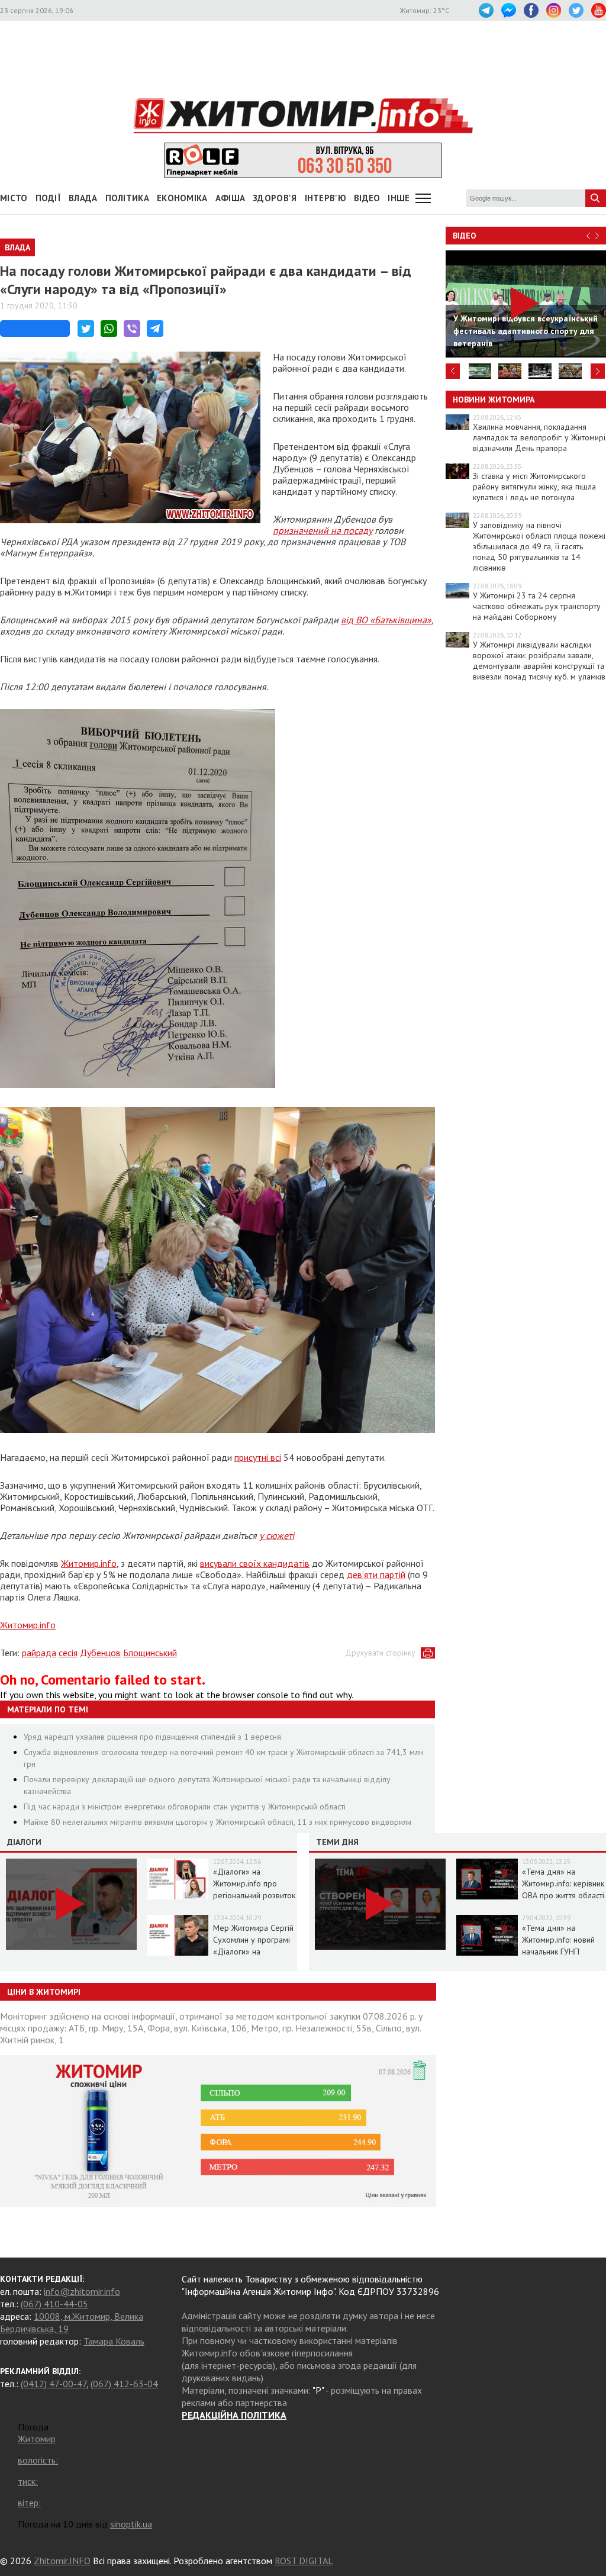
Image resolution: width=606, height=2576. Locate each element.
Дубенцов (100, 1653)
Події (49, 198)
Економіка (182, 198)
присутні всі (258, 1457)
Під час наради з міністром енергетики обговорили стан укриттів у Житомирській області (185, 1807)
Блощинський (150, 1653)
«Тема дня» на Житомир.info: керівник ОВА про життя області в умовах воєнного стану (563, 1895)
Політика (127, 198)
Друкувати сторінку (380, 1653)
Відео (465, 236)
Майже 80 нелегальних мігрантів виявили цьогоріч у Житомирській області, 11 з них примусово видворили (217, 1822)
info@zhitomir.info (82, 2291)
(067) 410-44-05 (54, 2304)
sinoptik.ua (131, 2524)
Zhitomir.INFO (62, 2561)
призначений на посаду (323, 530)
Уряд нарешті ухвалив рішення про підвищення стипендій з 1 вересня (152, 1737)
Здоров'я (275, 198)
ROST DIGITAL (304, 2561)
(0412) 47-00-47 (54, 2384)
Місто (14, 198)
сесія (68, 1653)
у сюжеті (277, 1535)
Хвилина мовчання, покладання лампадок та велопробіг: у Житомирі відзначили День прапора (539, 437)
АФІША (231, 198)
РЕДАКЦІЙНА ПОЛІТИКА (234, 2415)
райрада (39, 1653)
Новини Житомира (494, 400)
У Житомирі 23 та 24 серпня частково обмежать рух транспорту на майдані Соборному (537, 606)
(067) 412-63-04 (124, 2384)
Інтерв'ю (325, 198)
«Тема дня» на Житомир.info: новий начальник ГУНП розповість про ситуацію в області (558, 1952)
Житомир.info (89, 1563)
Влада (83, 198)
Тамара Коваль (114, 2341)
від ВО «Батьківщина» (386, 620)
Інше (399, 198)
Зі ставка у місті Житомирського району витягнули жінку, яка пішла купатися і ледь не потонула (534, 487)
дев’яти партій (376, 1574)
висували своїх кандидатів (255, 1563)
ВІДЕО (367, 198)
